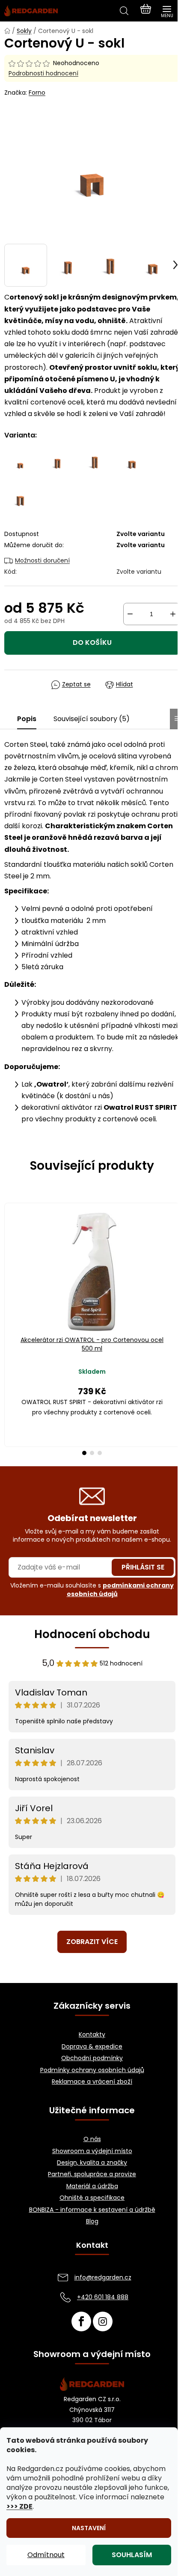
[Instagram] (103, 2321)
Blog (92, 2221)
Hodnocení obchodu (92, 1634)
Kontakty (92, 2035)
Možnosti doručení (42, 560)
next (175, 1260)
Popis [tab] (27, 719)
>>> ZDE (19, 2506)
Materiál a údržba (92, 2186)
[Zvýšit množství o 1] (173, 614)
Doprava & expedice (92, 2047)
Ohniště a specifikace (92, 2198)
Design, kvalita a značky (92, 2163)
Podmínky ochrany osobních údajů (92, 2070)
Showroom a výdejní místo (92, 2151)
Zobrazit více (92, 1942)
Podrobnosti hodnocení (43, 73)
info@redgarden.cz (103, 2277)
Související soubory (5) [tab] (92, 719)
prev (9, 1260)
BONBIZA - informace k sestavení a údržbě (92, 2210)
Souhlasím (132, 2555)
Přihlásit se (143, 1567)
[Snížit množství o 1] (130, 614)
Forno (37, 93)
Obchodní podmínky (92, 2058)
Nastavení (89, 2528)
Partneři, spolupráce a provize (92, 2174)
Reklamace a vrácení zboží (92, 2082)
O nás (92, 2139)
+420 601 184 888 (103, 2297)
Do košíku (92, 643)
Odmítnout (46, 2555)
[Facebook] (81, 2321)
